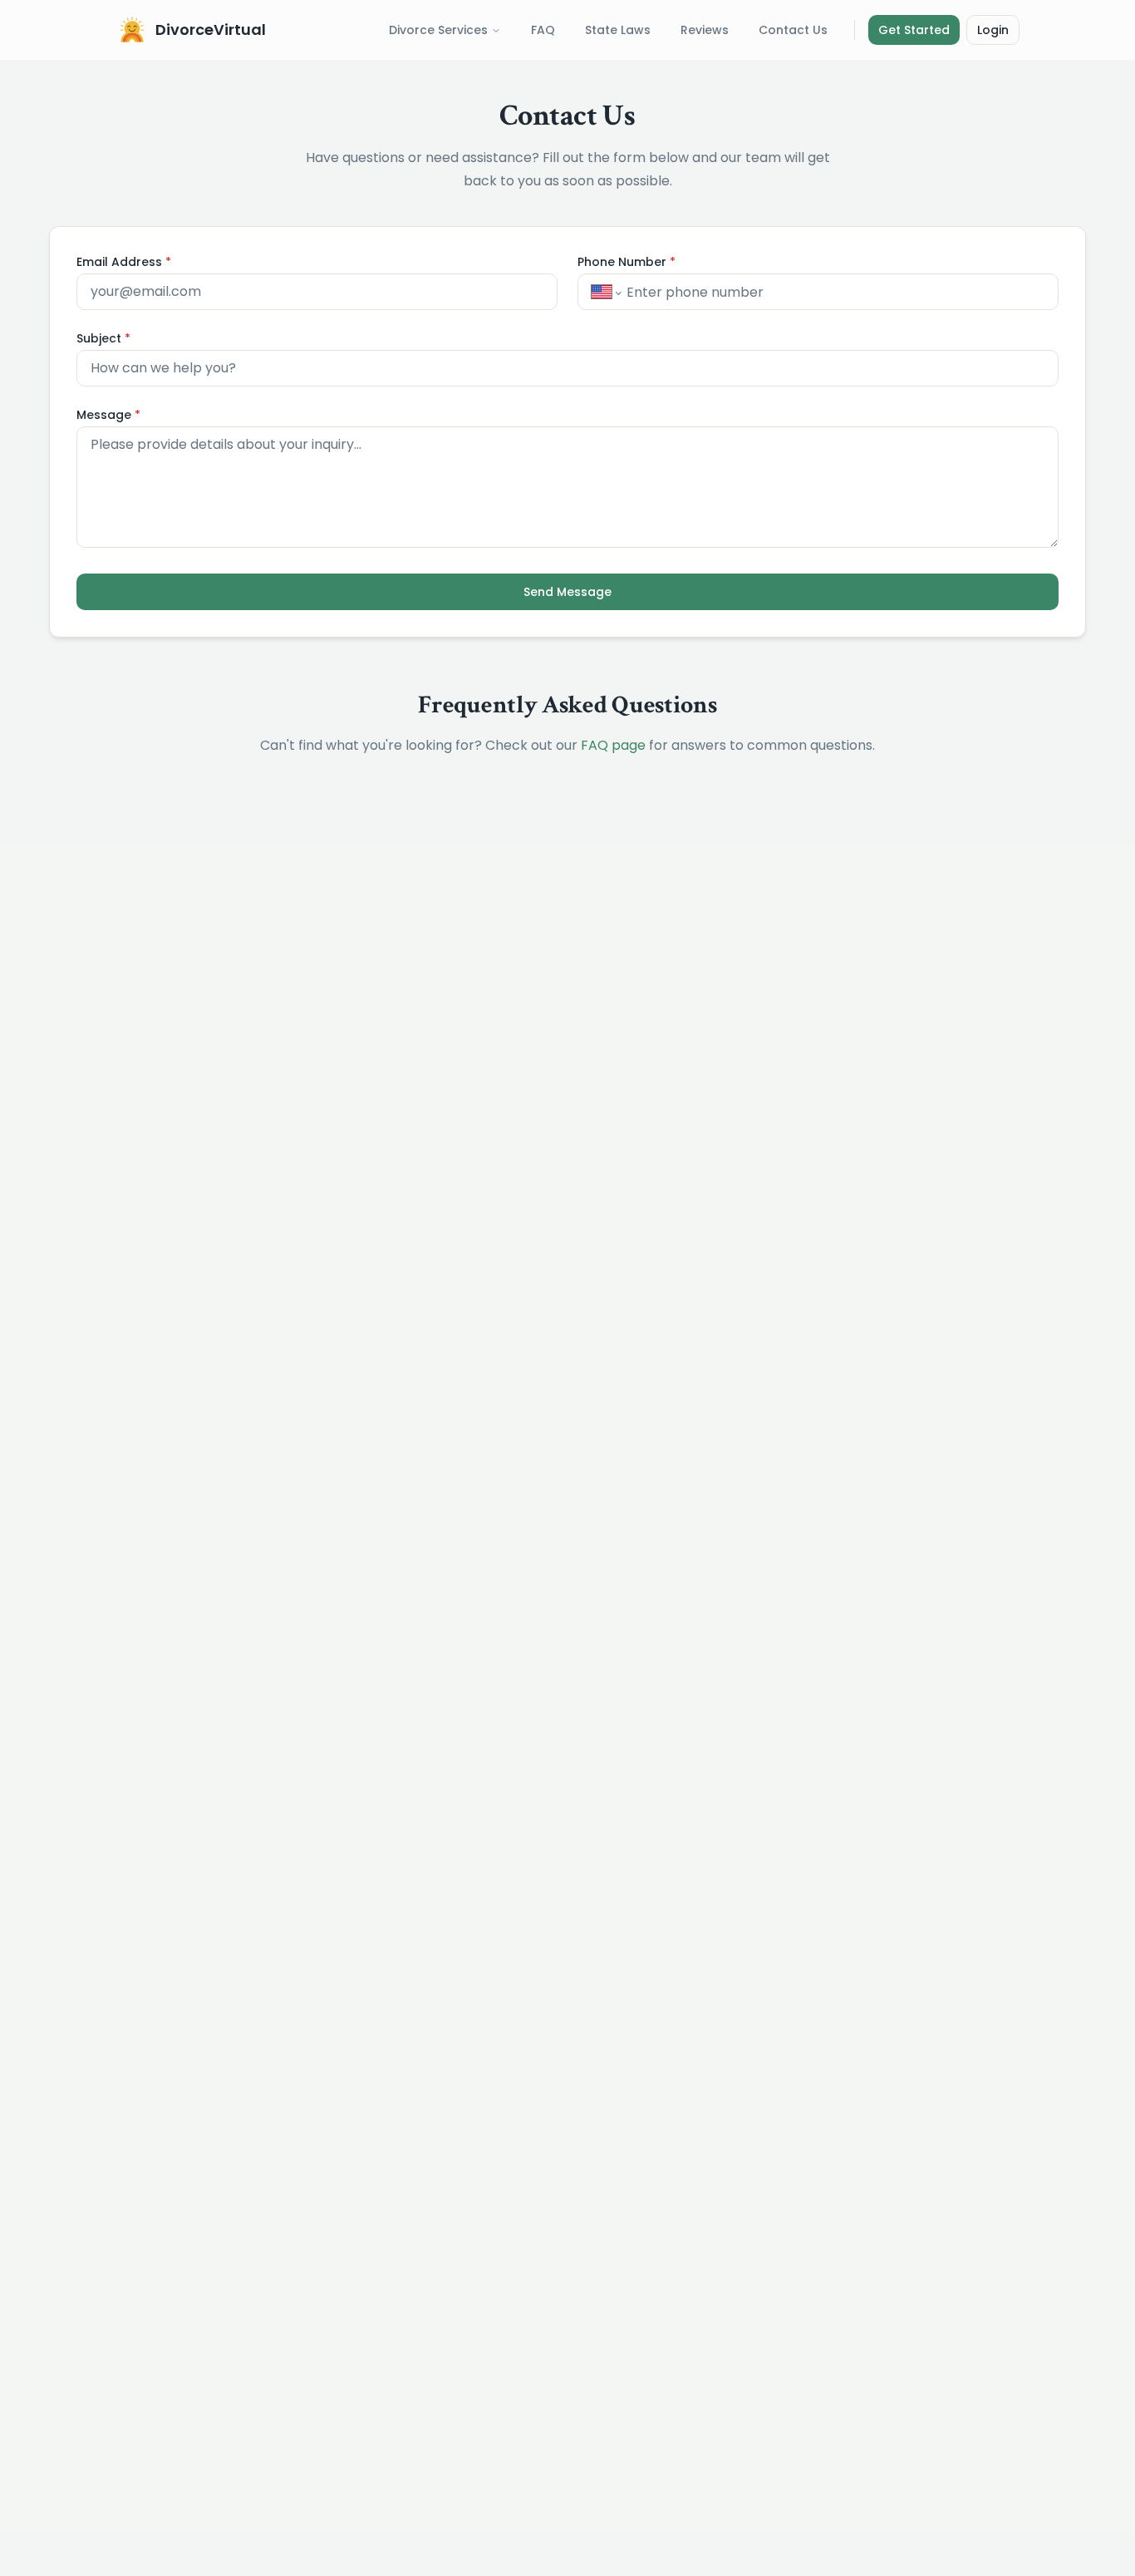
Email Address (124, 262)
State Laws (618, 30)
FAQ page (613, 745)
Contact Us (793, 30)
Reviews (705, 30)
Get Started (914, 30)
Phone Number (626, 262)
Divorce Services (438, 30)
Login (993, 30)
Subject (103, 338)
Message (108, 415)
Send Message (567, 592)
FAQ (543, 30)
